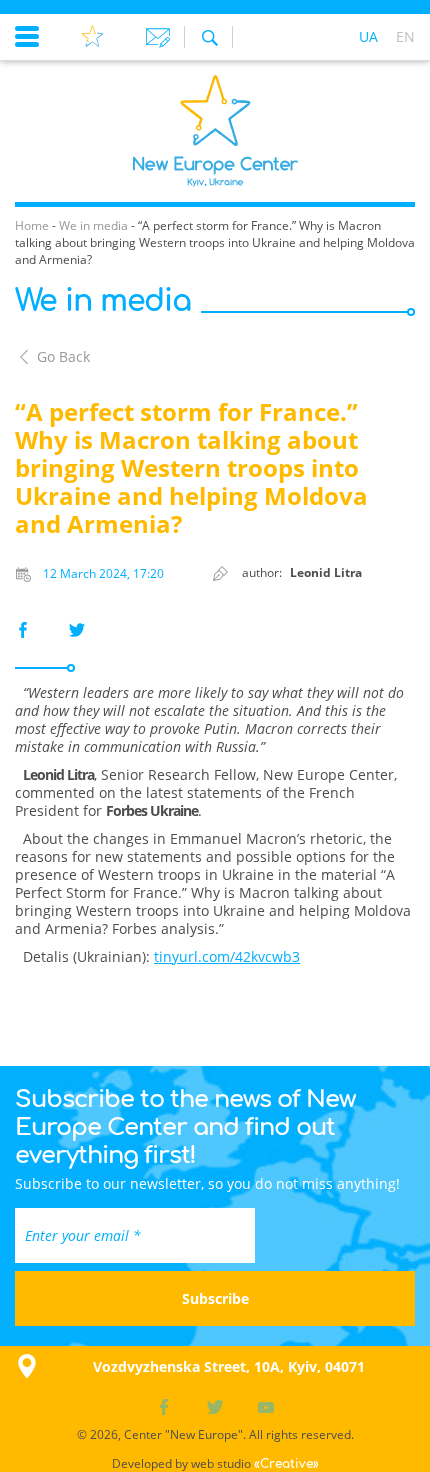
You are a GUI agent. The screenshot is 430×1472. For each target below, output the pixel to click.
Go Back (63, 356)
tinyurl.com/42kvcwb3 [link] (227, 956)
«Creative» (286, 1464)
